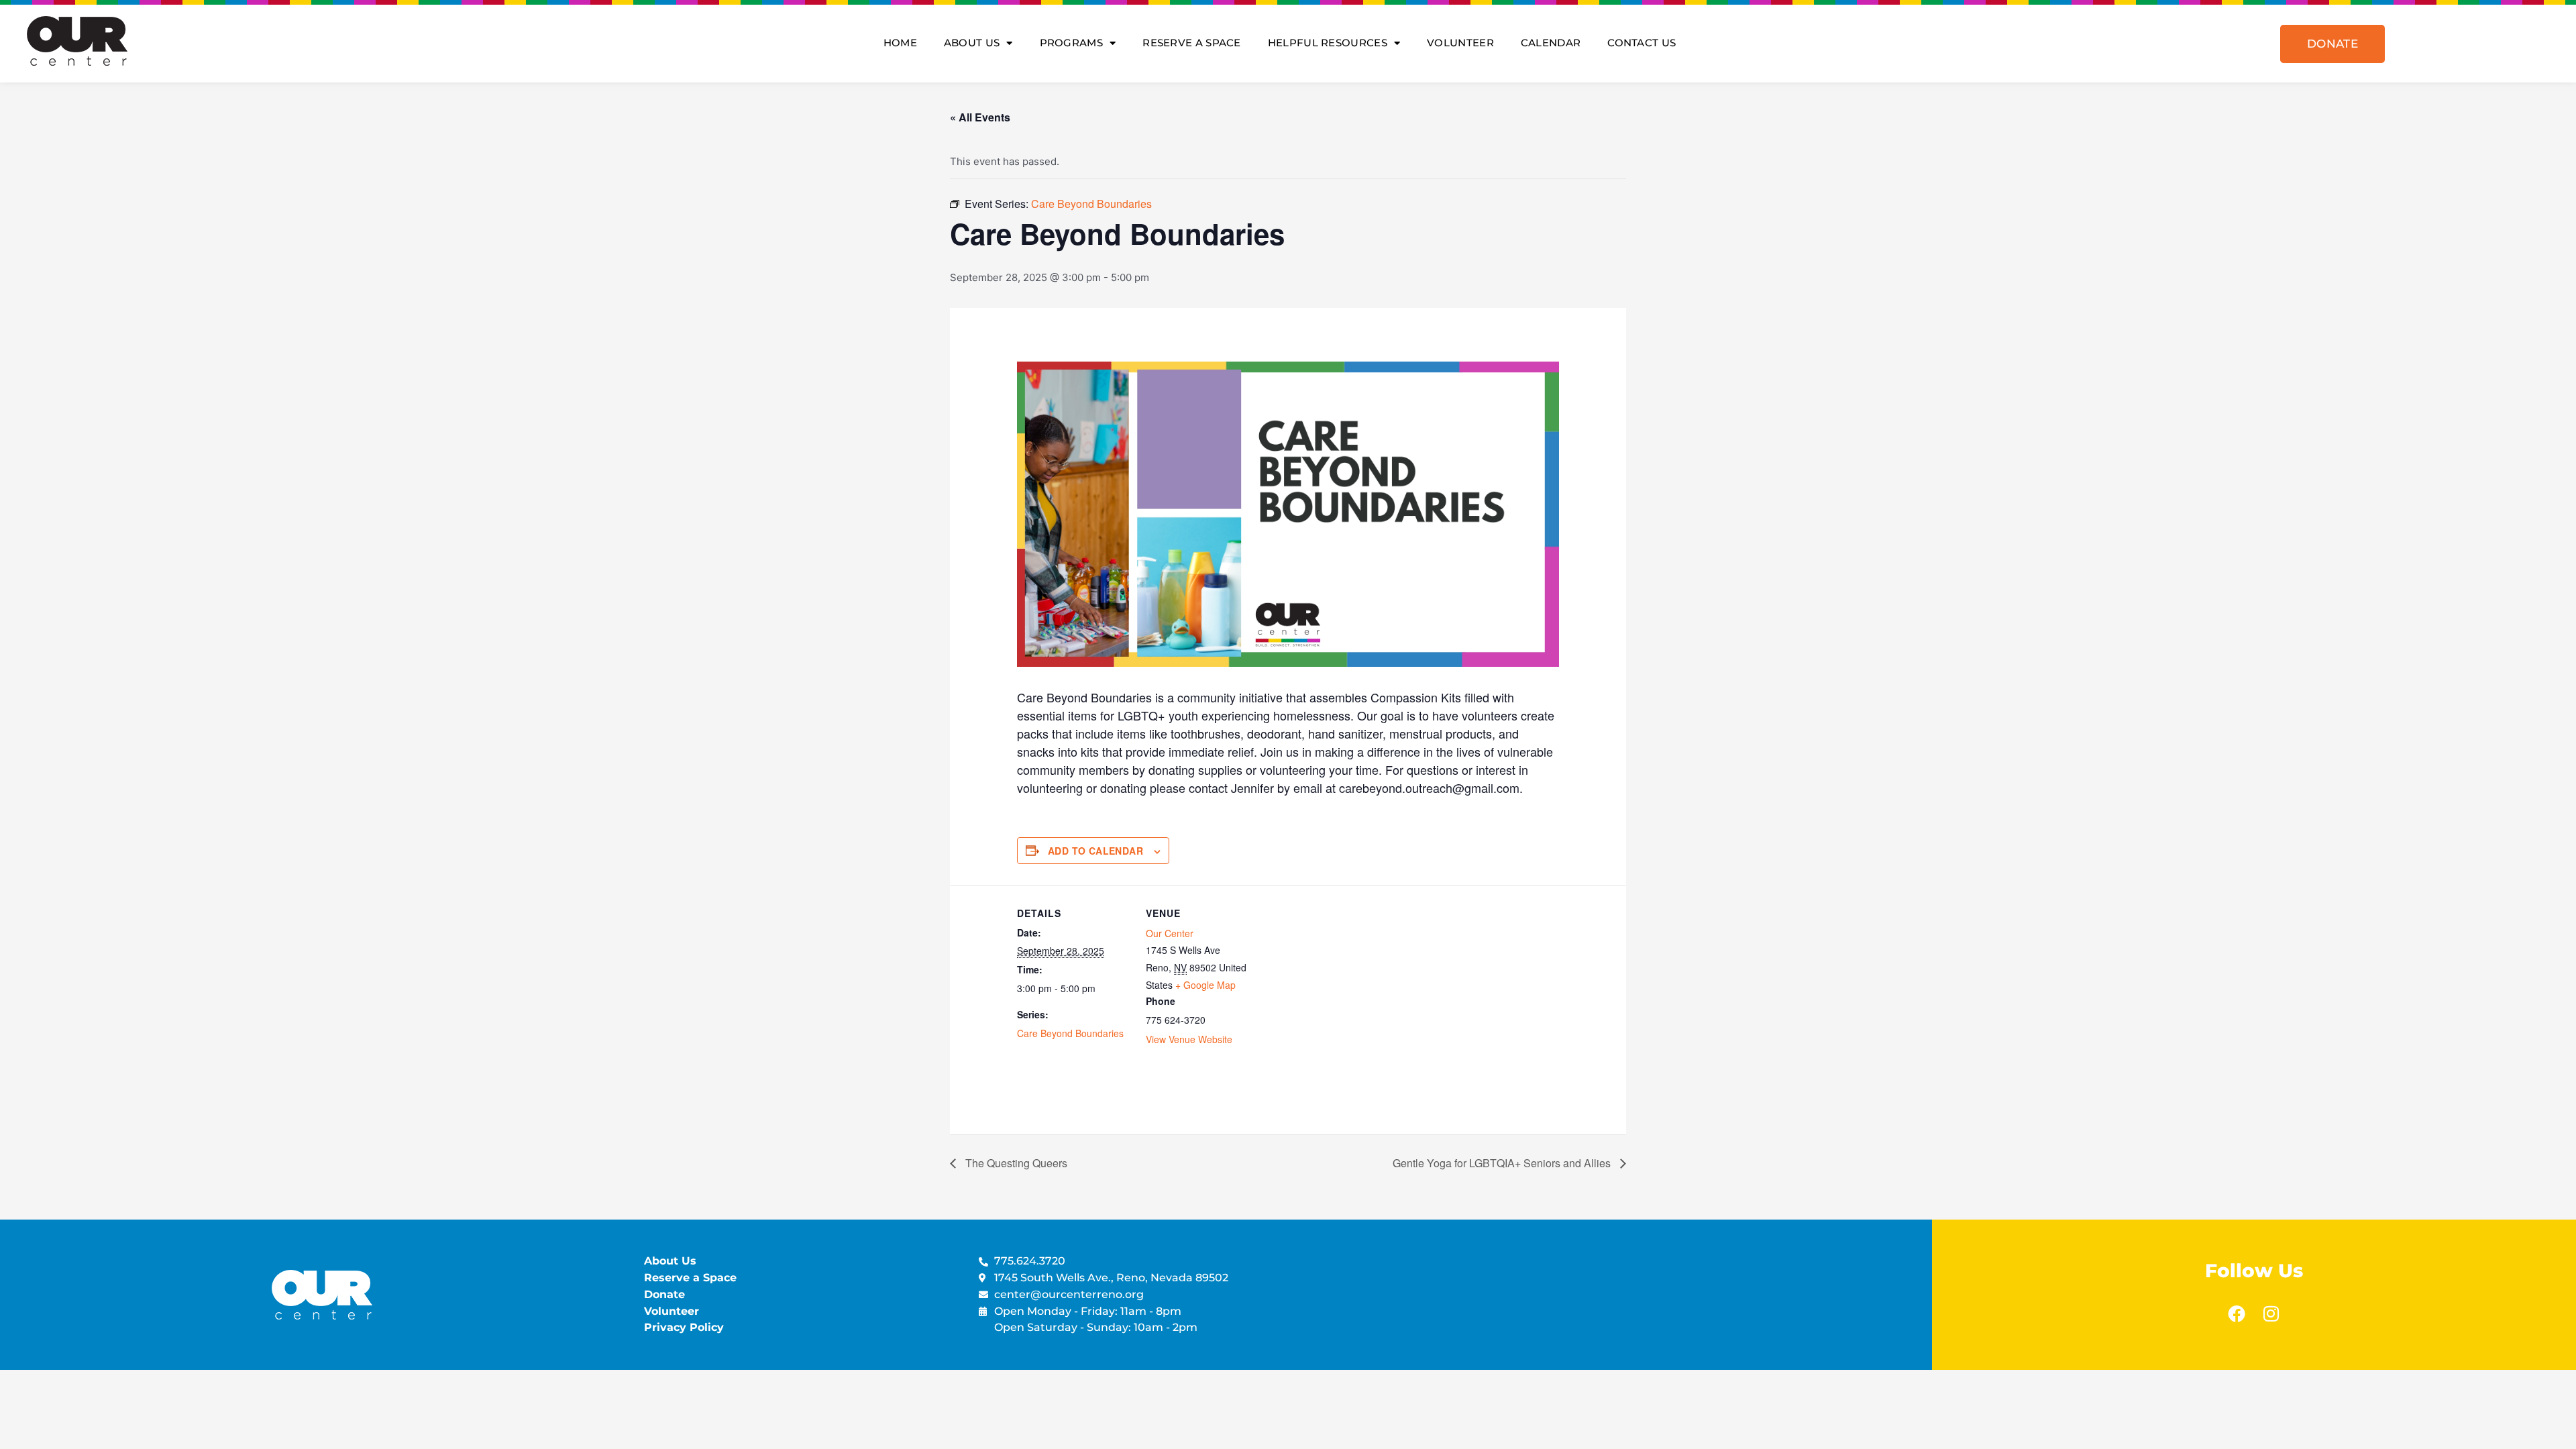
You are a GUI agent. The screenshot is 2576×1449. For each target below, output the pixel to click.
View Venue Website (1189, 1039)
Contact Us (1642, 43)
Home (900, 43)
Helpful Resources (1328, 43)
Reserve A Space (1192, 43)
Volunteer (1460, 43)
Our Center (1170, 933)
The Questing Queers (1015, 1163)
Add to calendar (1095, 851)
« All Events (980, 117)
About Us (972, 43)
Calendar (1551, 43)
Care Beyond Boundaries (1070, 1033)
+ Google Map (1205, 985)
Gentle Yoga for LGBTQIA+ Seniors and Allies (1503, 1163)
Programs (1071, 43)
